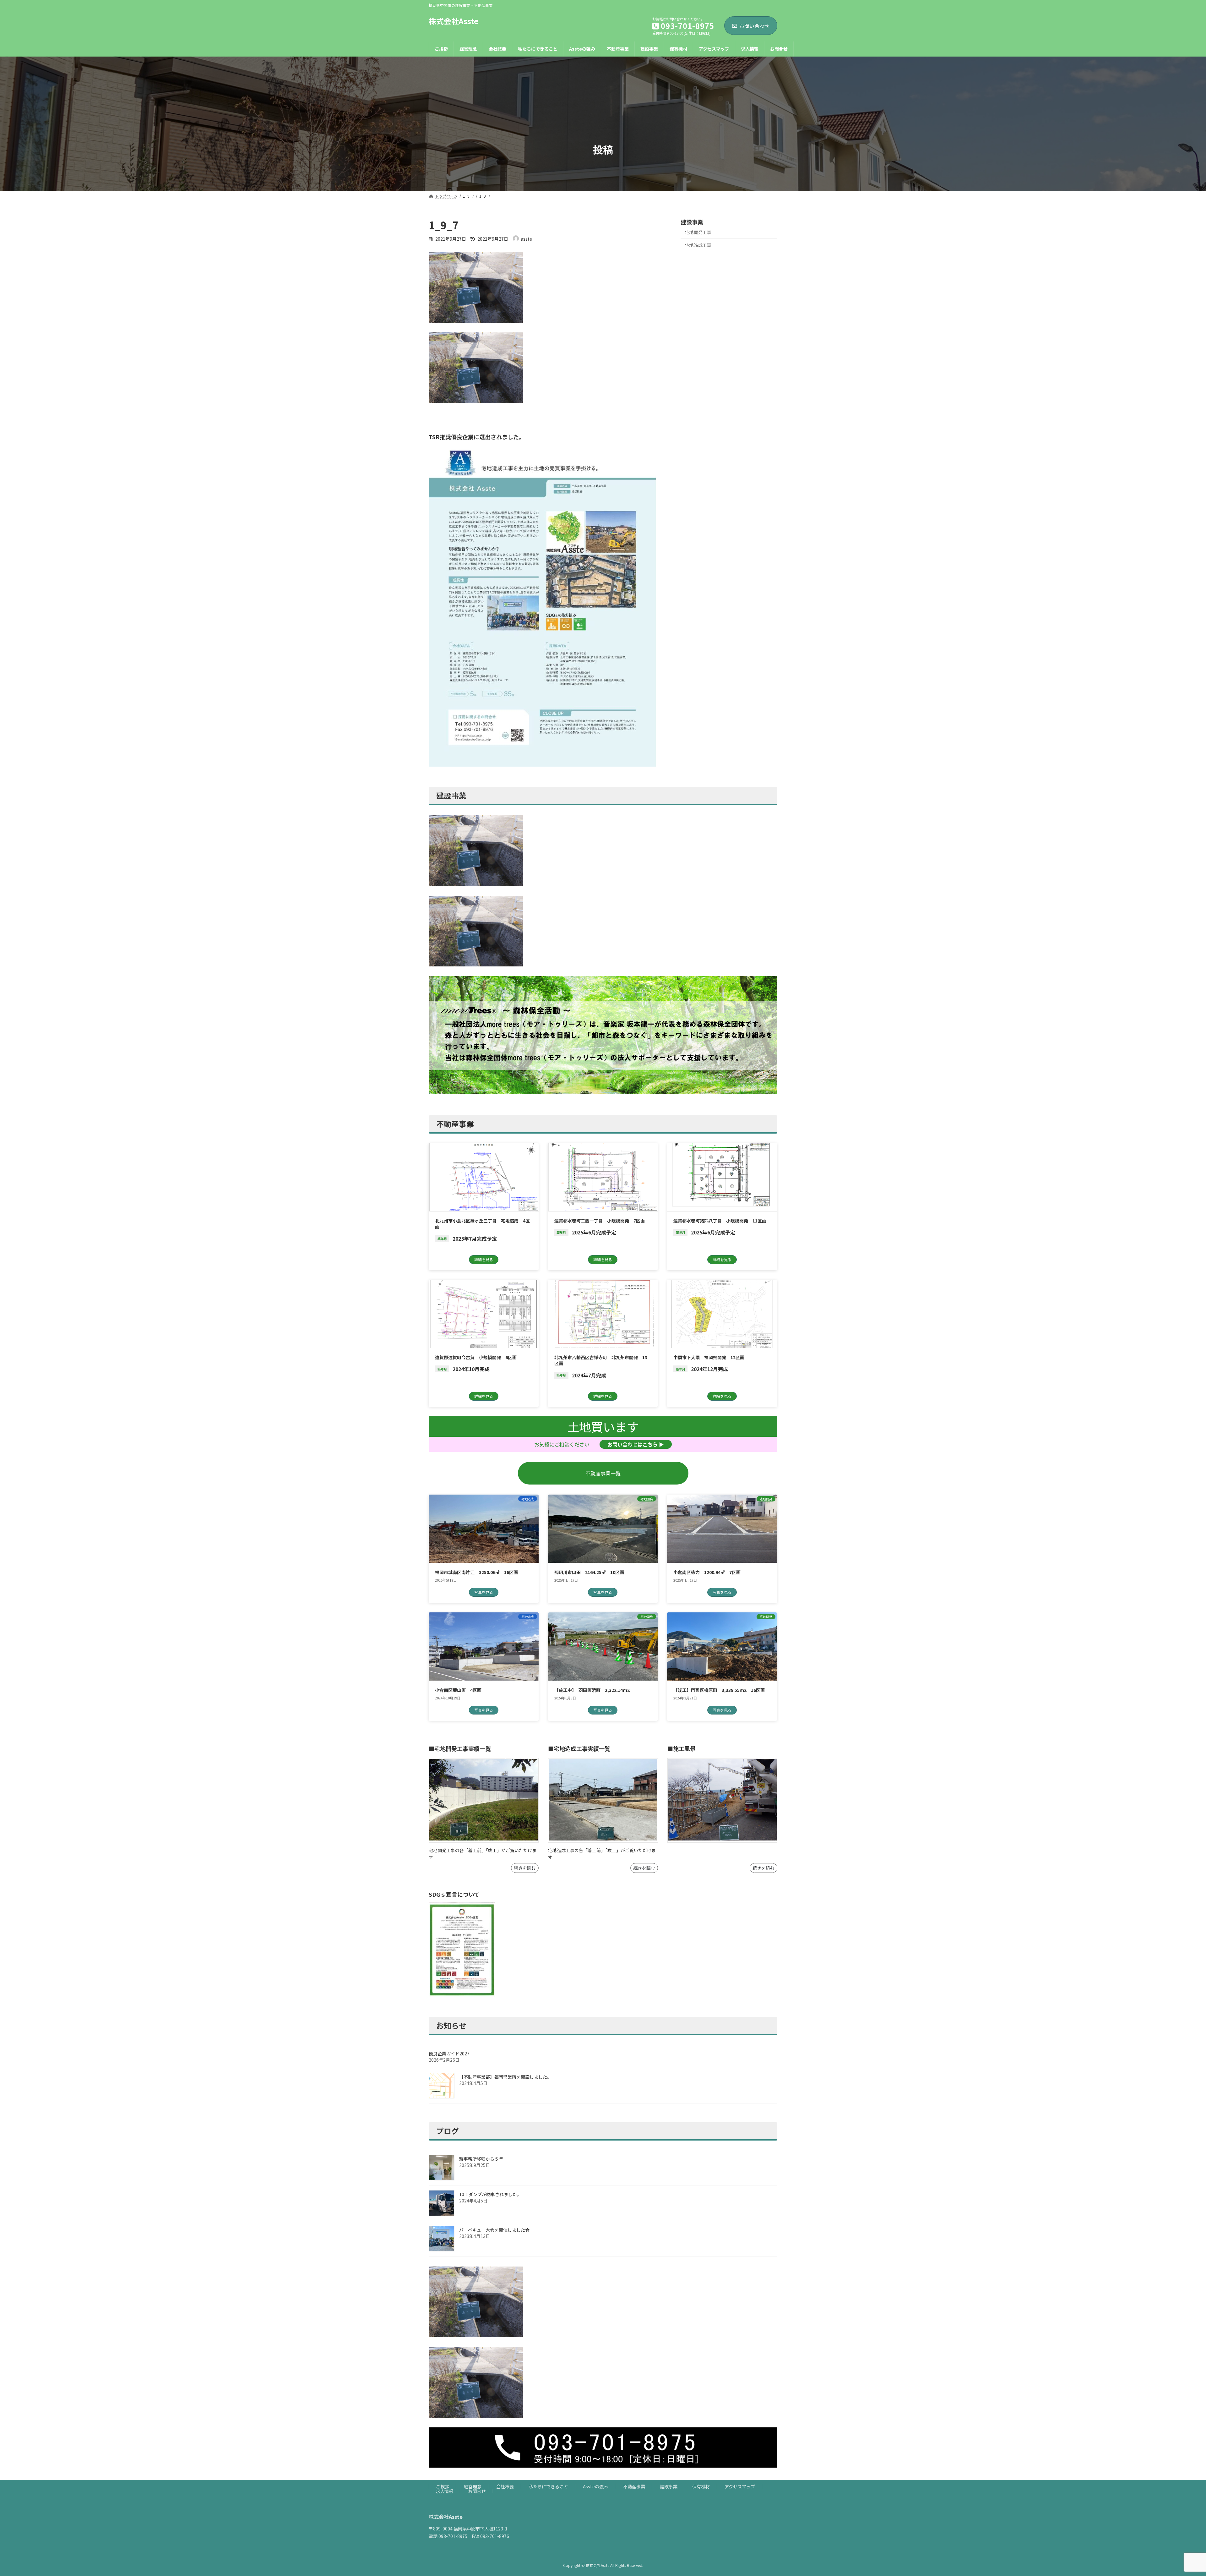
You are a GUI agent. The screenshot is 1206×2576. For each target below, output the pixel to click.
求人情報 (444, 2491)
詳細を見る (484, 1259)
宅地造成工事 (698, 245)
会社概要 (505, 2486)
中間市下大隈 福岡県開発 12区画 (709, 1357)
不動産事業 (634, 2486)
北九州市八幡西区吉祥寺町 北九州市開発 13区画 (601, 1360)
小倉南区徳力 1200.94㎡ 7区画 (707, 1572)
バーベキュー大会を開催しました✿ (494, 2230)
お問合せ (477, 2491)
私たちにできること (548, 2486)
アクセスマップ (740, 2486)
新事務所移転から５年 (481, 2159)
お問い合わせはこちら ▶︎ (636, 1444)
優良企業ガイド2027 (449, 2054)
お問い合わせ (754, 26)
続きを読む (525, 1868)
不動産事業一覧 (603, 1473)
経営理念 (473, 2486)
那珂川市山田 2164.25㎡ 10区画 (589, 1572)
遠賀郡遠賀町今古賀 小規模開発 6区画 (476, 1357)
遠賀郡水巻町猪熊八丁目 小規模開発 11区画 (720, 1221)
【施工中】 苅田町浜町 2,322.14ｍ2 (592, 1690)
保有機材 (701, 2486)
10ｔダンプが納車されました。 (490, 2194)
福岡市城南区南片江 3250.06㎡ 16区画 (476, 1572)
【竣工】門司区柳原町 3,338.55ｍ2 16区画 (719, 1690)
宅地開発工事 (698, 232)
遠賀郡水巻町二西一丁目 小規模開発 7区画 (600, 1221)
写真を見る (484, 1592)
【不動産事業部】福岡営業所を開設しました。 (505, 2077)
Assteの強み (595, 2486)
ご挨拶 (443, 2486)
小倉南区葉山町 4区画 (458, 1690)
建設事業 (669, 2486)
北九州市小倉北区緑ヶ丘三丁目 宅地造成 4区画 (482, 1224)
